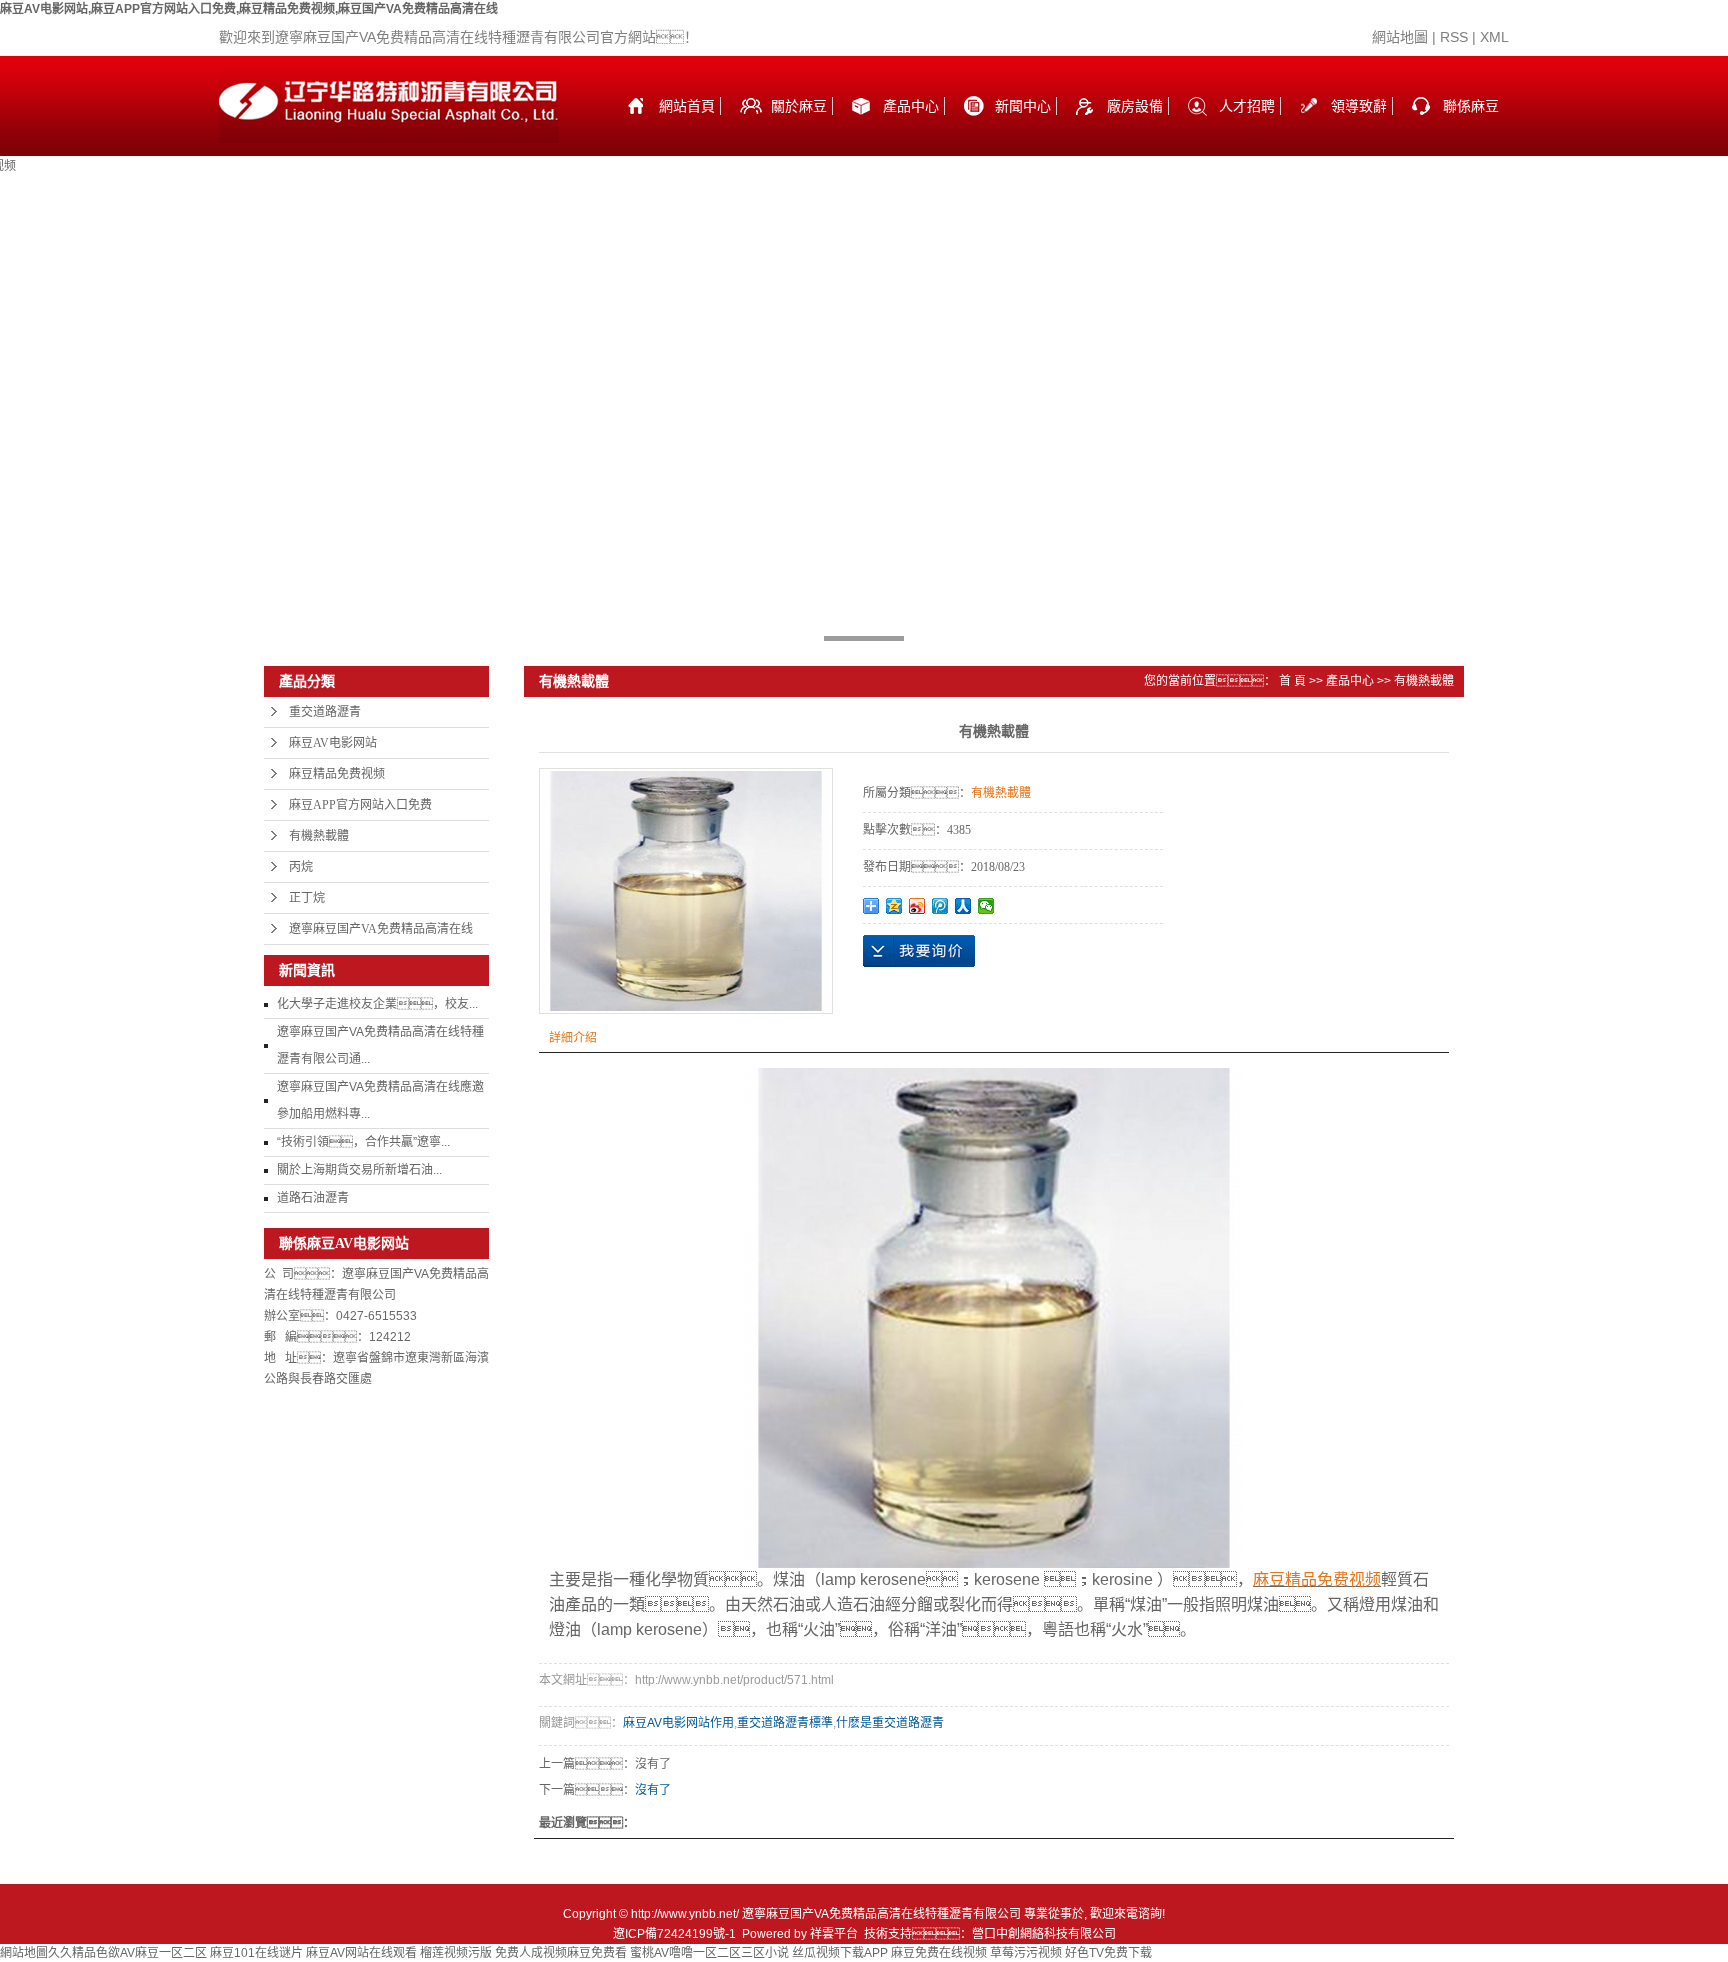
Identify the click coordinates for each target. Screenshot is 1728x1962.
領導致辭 (1359, 106)
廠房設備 (1135, 106)
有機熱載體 (319, 836)
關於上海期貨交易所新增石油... (359, 1170)
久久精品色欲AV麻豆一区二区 (127, 1953)
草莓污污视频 (1026, 1953)
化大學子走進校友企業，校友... (377, 1004)
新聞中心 (1023, 106)
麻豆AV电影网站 (333, 743)
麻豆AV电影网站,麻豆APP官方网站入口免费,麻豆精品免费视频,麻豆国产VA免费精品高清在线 (249, 9)
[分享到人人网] (963, 906)
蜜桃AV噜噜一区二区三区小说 (709, 1953)
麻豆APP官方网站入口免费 (360, 805)
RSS (1454, 37)
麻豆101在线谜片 (256, 1953)
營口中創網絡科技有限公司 (1044, 1934)
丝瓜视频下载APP (840, 1953)
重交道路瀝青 (325, 712)
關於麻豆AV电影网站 (800, 127)
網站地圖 (1400, 37)
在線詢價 (919, 951)
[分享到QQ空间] (894, 906)
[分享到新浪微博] (917, 906)
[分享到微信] (986, 906)
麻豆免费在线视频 (939, 1953)
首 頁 (1292, 681)
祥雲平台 (834, 1934)
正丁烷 (307, 898)
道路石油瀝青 (313, 1198)
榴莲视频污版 (456, 1953)
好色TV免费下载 (1108, 1953)
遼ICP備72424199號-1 (674, 1934)
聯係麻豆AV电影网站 (1472, 127)
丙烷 (301, 867)
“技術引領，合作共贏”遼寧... (363, 1142)
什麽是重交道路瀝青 (890, 1723)
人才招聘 (1247, 106)
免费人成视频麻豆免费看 (561, 1953)
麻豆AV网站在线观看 (361, 1953)
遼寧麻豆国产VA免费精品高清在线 (381, 929)
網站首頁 (687, 106)
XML (1494, 37)
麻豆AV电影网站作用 (678, 1723)
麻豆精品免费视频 (337, 774)
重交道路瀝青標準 (785, 1723)
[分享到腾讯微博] (940, 906)
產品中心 (911, 106)
